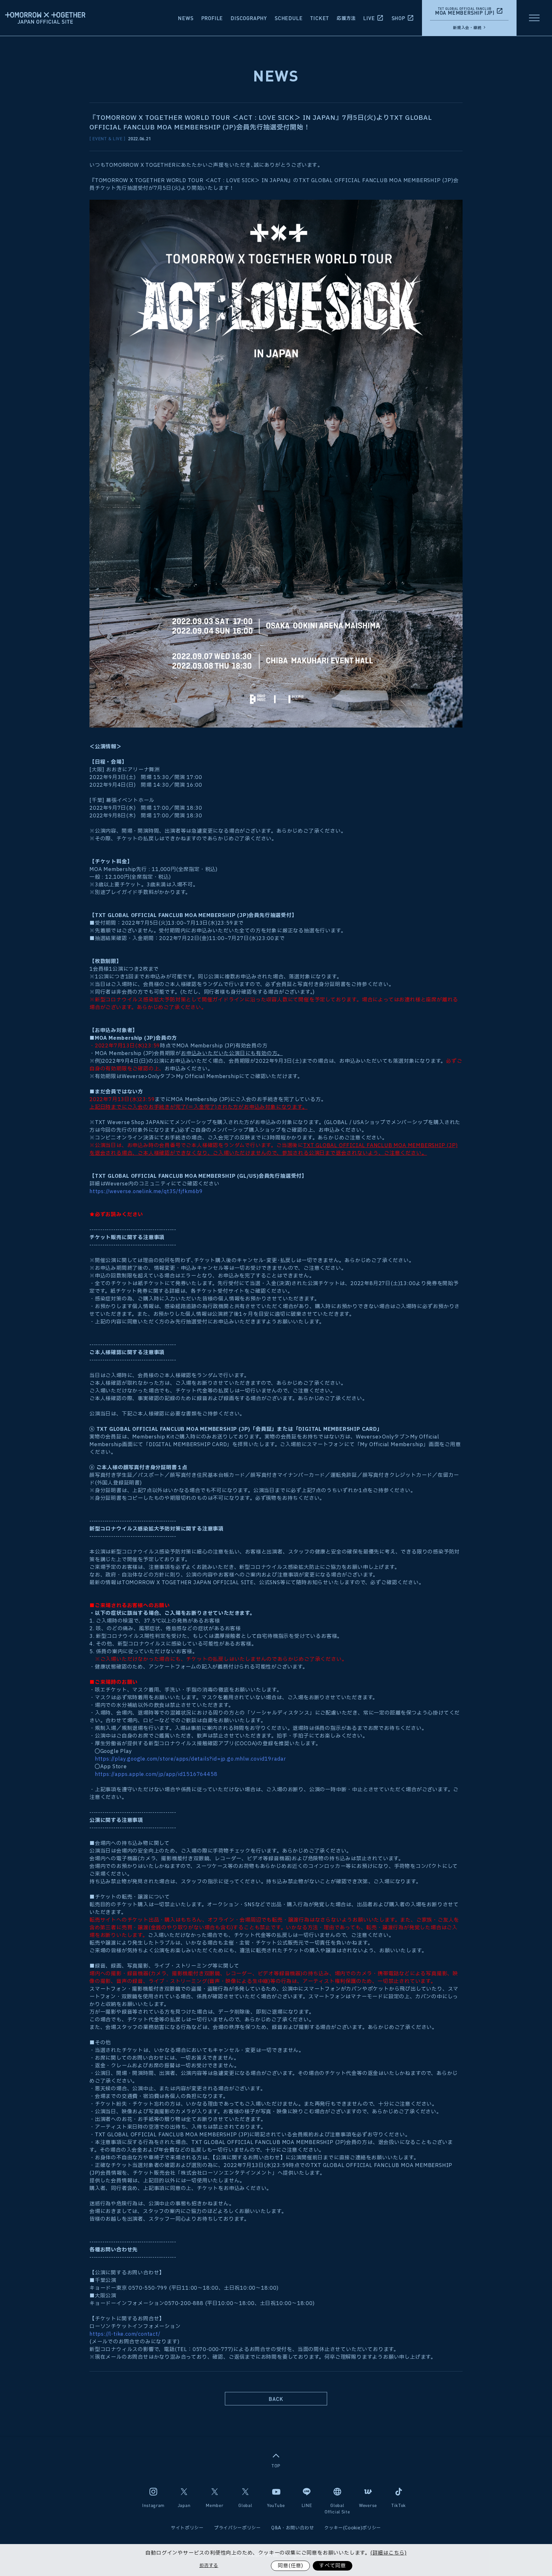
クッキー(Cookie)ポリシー (353, 2528)
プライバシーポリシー (238, 2528)
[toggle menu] (534, 18)
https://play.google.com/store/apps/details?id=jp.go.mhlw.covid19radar (191, 1759)
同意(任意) (290, 2566)
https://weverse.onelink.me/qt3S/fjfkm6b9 (146, 1192)
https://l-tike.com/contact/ (125, 2334)
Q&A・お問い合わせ (293, 2528)
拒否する (209, 2566)
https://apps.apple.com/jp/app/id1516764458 (156, 1774)
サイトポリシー (187, 2528)
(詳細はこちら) (388, 2553)
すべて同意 (333, 2566)
